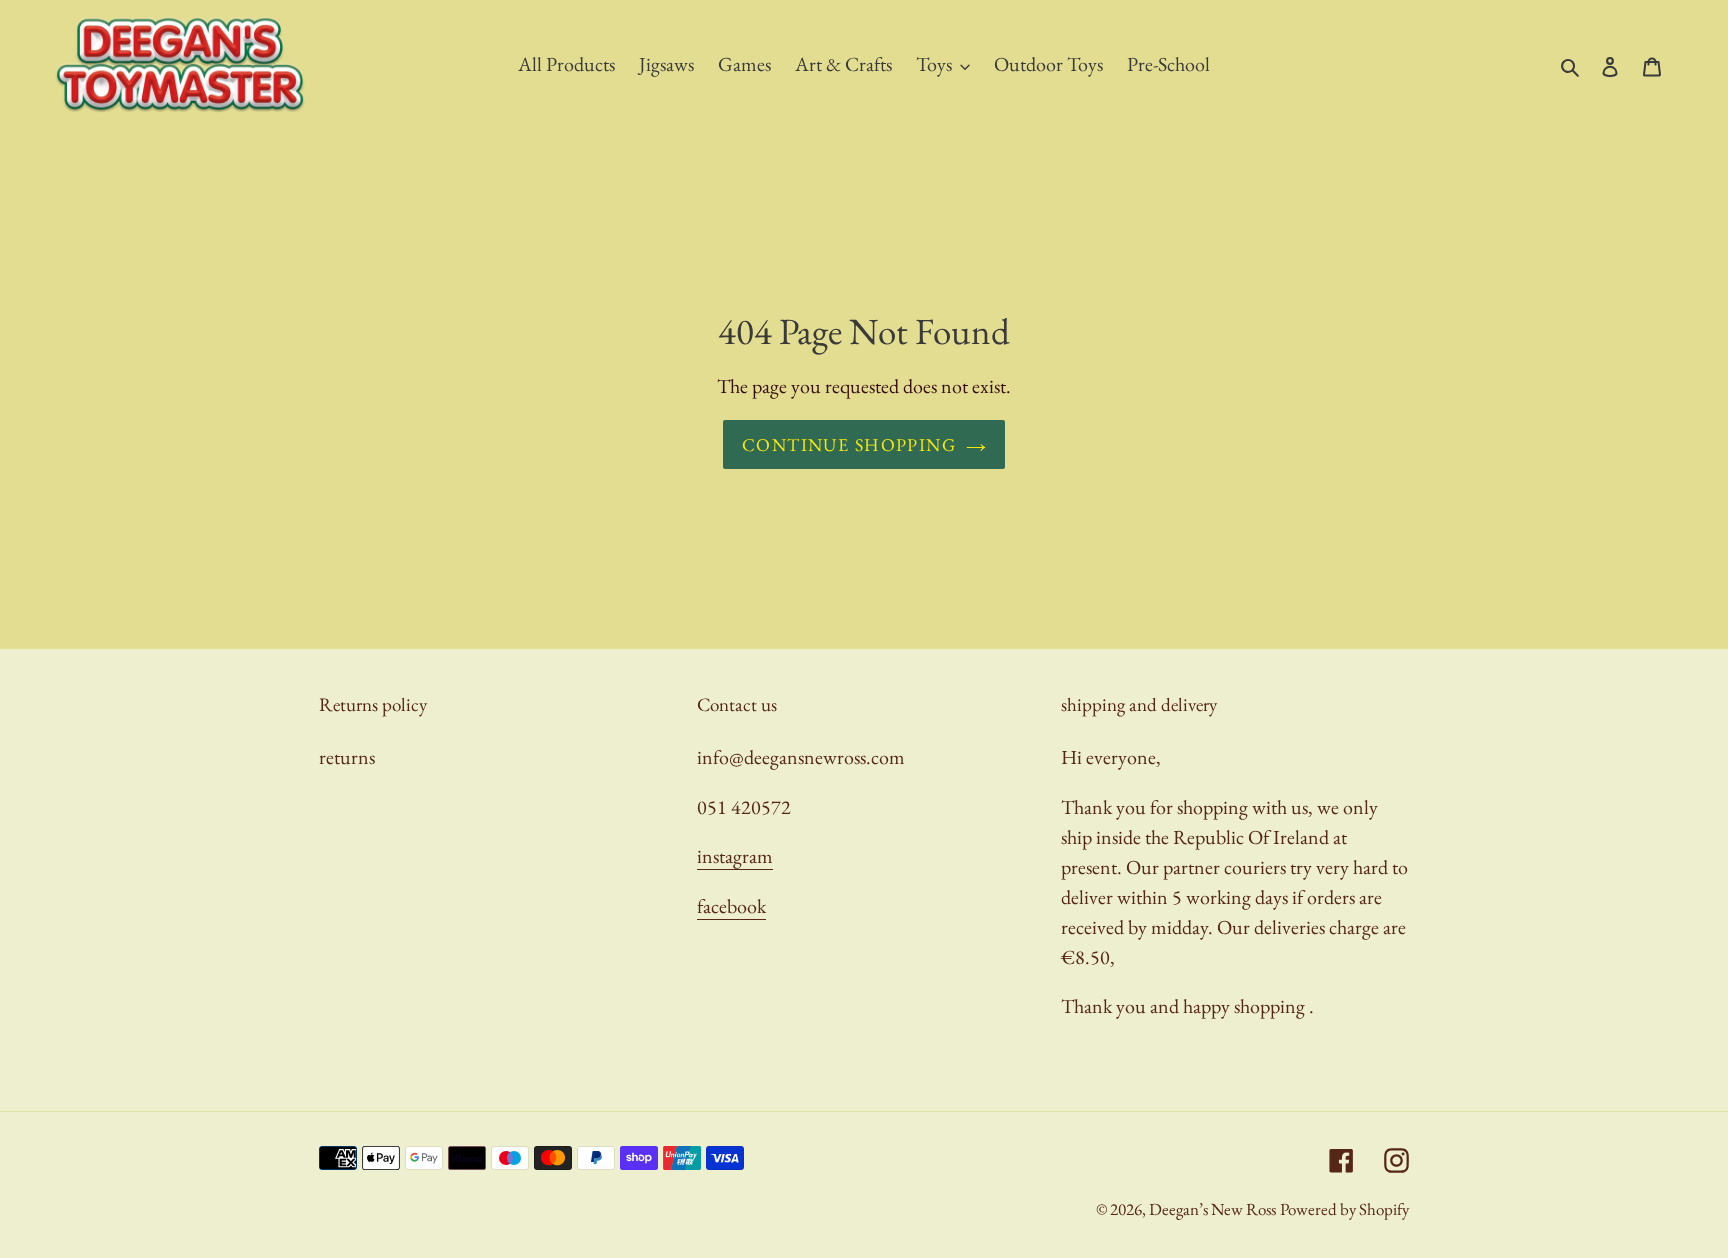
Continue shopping (849, 444)
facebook (731, 906)
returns (347, 757)
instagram (735, 856)
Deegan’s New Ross (1212, 1209)
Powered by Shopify (1344, 1209)
